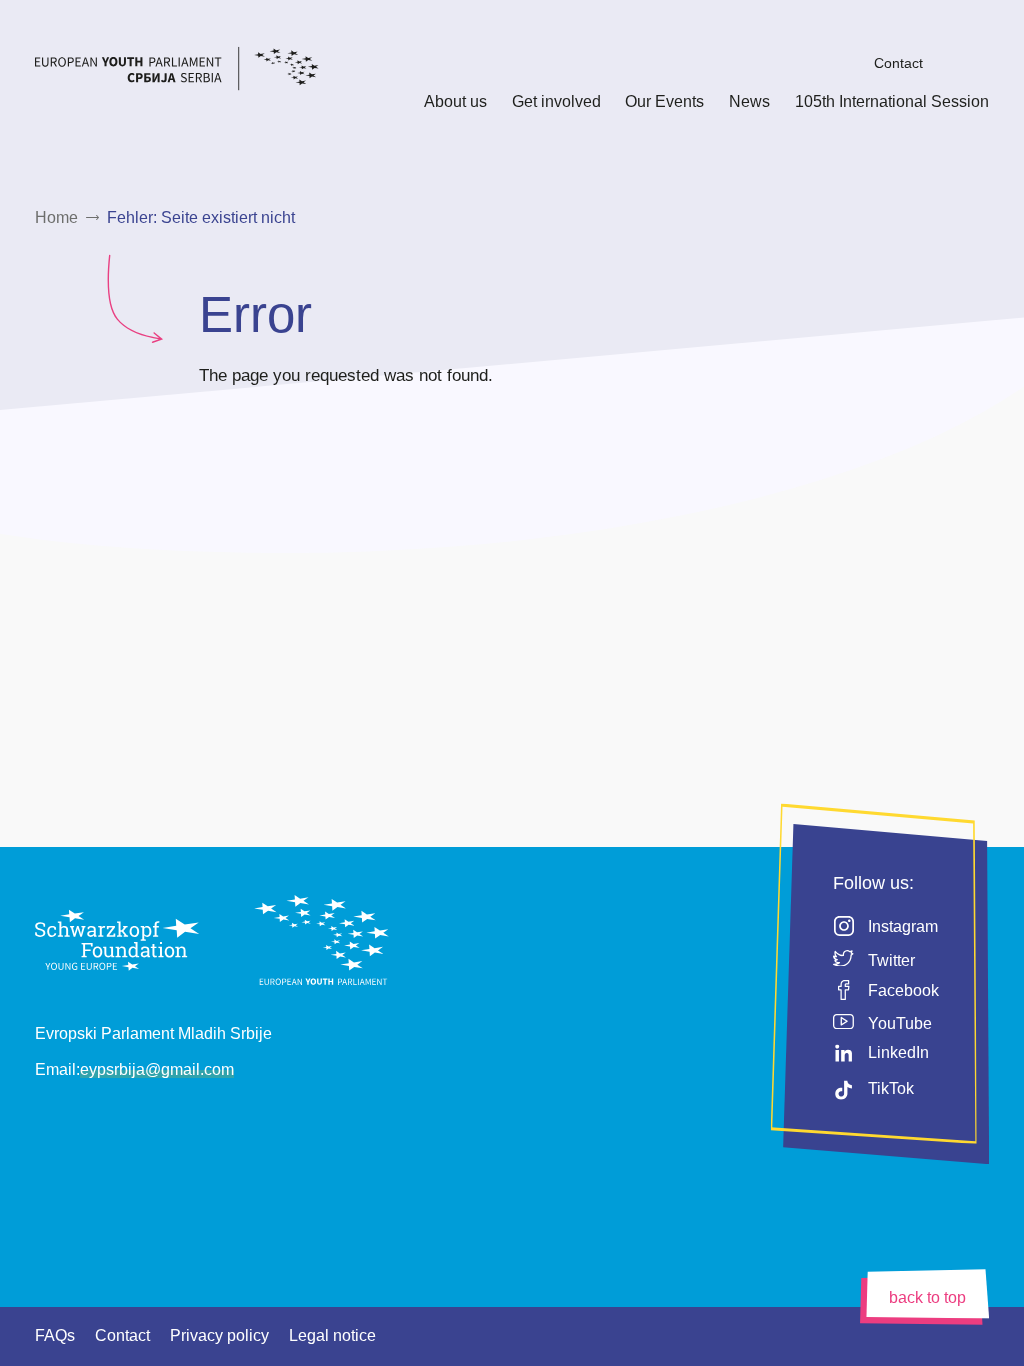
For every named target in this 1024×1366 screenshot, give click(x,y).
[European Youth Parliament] (205, 71)
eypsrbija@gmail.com (157, 1069)
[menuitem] (847, 63)
